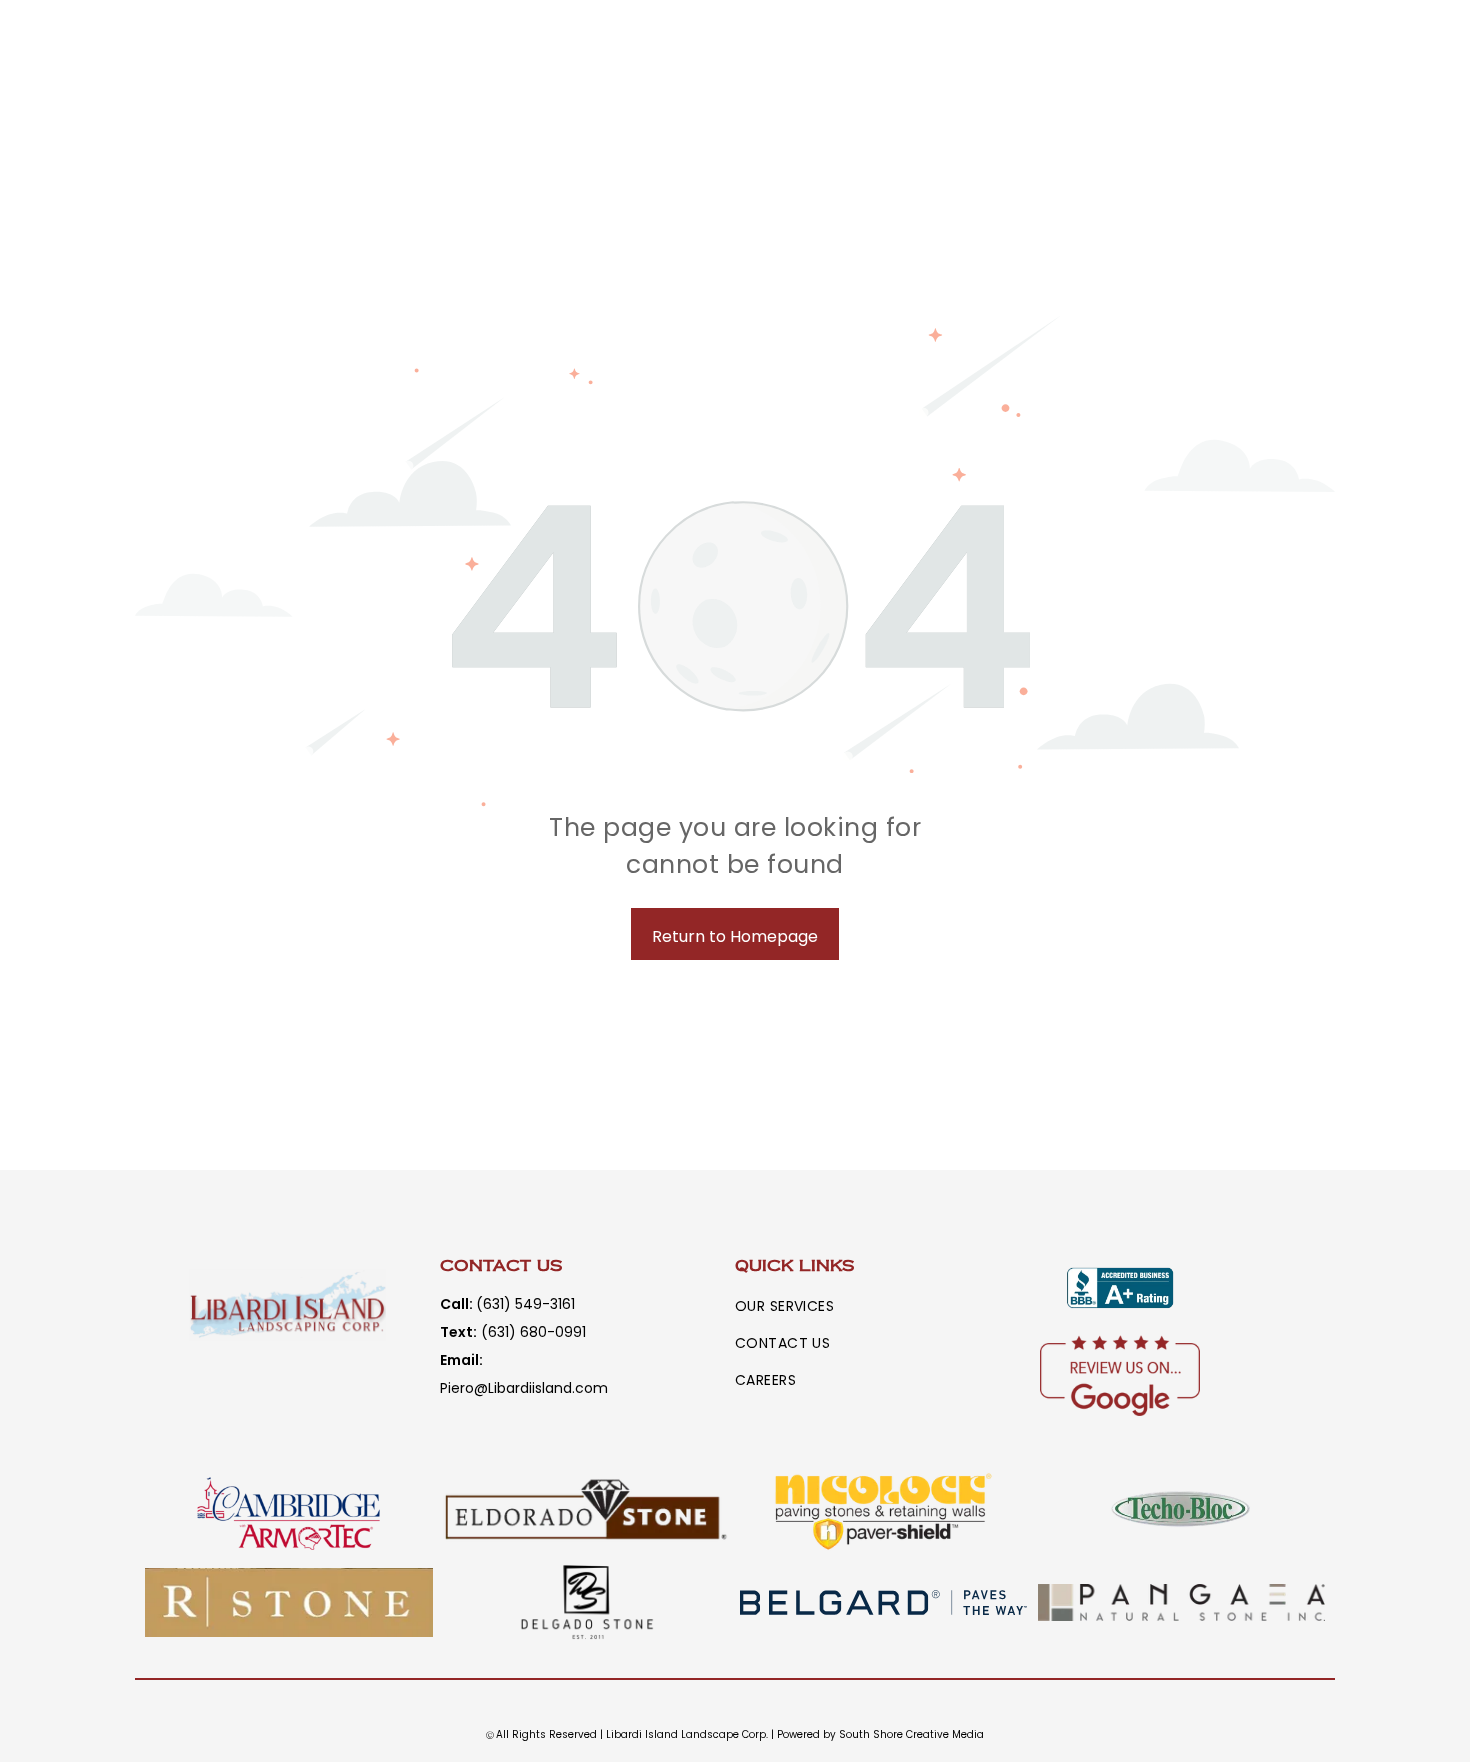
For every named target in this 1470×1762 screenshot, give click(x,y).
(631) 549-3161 (525, 1304)
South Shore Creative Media (911, 1734)
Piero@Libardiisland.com (524, 1388)
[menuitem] (799, 1306)
